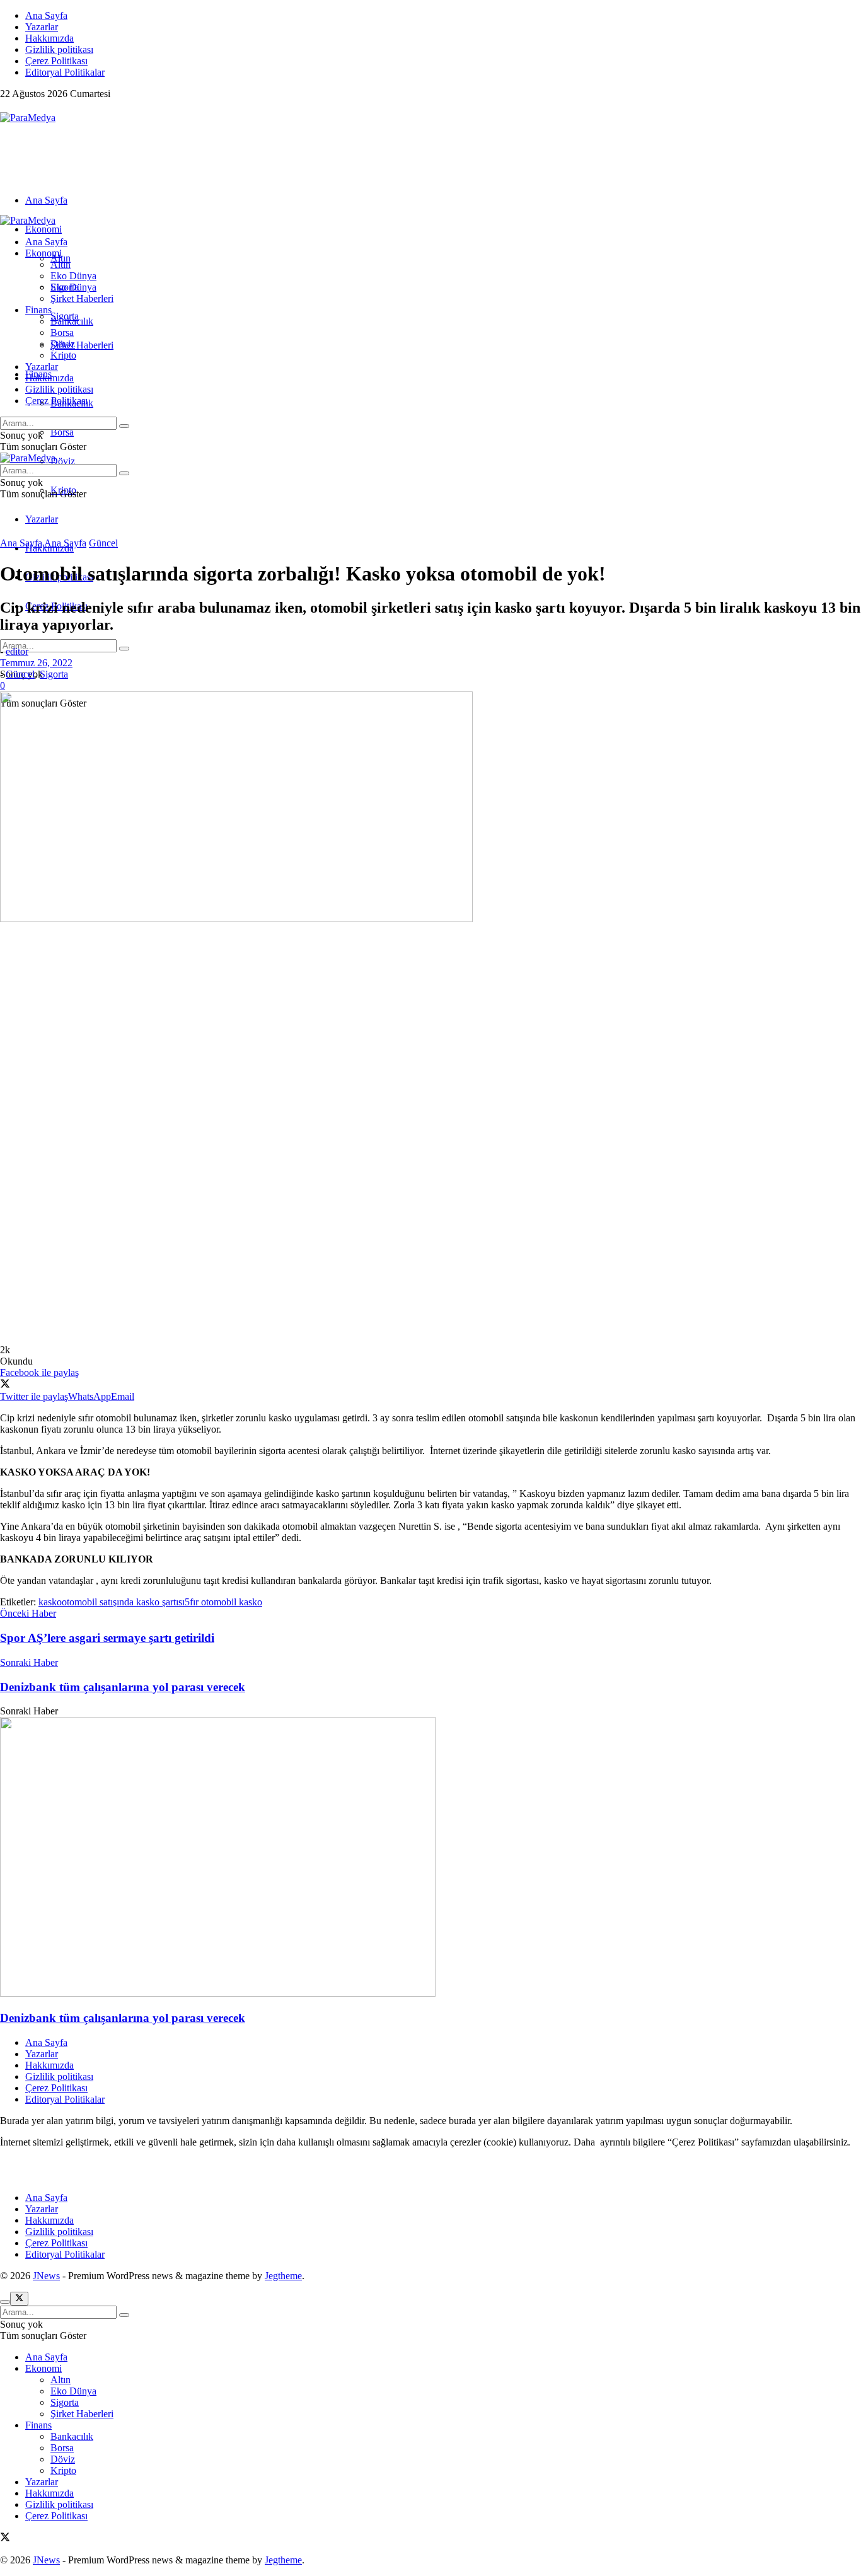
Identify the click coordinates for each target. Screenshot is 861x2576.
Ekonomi (43, 229)
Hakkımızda (49, 38)
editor (17, 651)
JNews (46, 2276)
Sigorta (65, 287)
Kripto (63, 355)
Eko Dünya (73, 276)
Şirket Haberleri (82, 345)
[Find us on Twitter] (5, 106)
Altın (61, 264)
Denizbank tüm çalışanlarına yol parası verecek (123, 2018)
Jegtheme (283, 2276)
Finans (38, 310)
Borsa (62, 432)
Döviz (63, 461)
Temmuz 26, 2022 (36, 663)
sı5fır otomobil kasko (220, 1602)
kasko (50, 1602)
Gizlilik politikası (59, 49)
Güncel (103, 543)
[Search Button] (124, 649)
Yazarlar (42, 27)
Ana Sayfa (46, 15)
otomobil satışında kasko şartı (120, 1602)
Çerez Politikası (56, 61)
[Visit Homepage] (28, 118)
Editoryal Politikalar (65, 72)
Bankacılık (72, 321)
